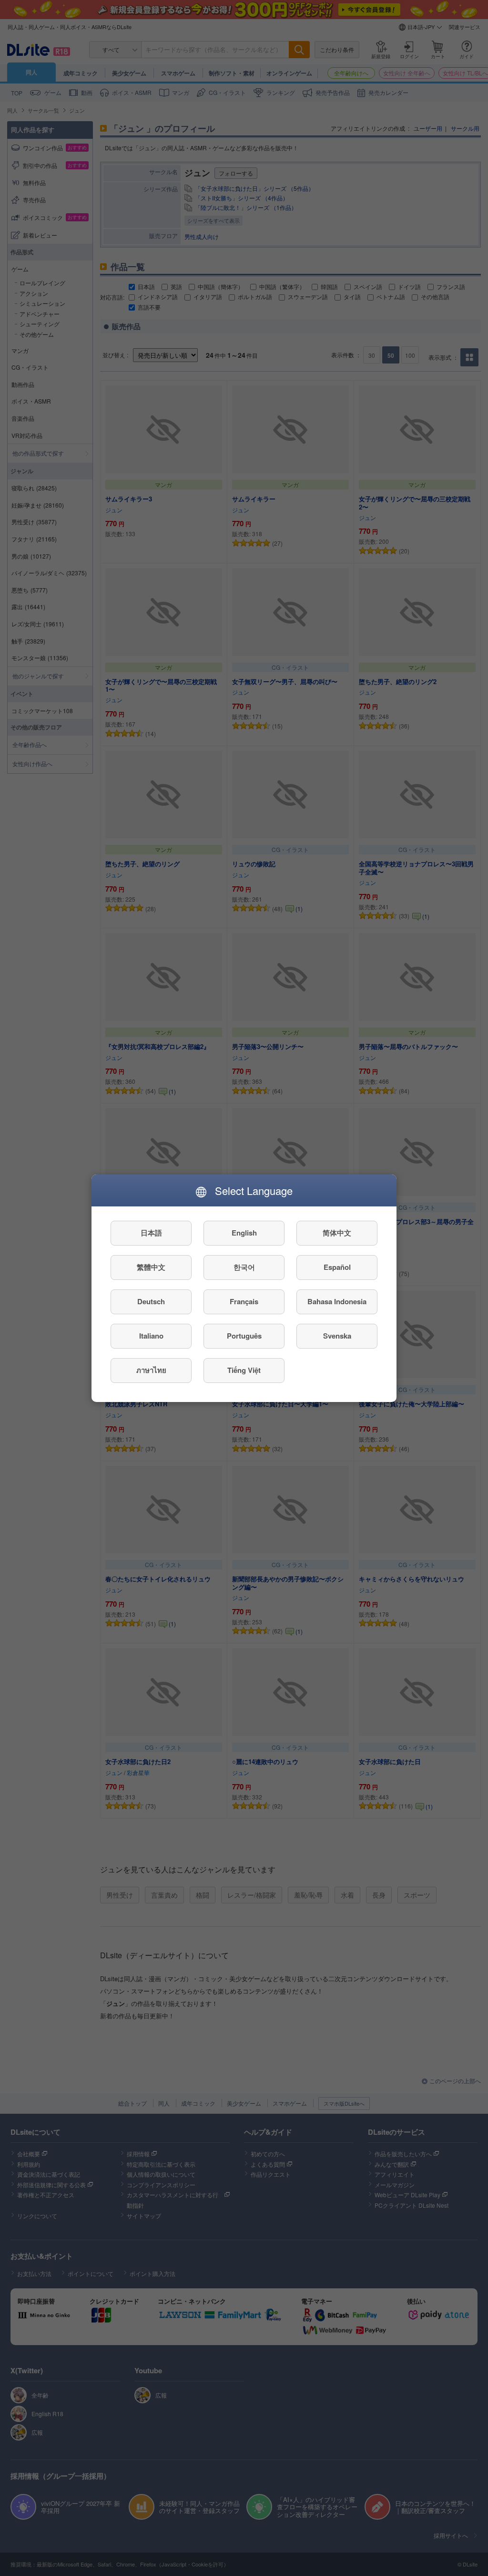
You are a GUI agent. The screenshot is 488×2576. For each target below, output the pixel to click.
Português (244, 1336)
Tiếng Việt (244, 1370)
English (244, 1233)
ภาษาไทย (151, 1370)
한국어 (244, 1267)
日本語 (151, 1233)
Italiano (151, 1336)
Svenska (337, 1336)
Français (244, 1301)
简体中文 (337, 1233)
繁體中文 (151, 1267)
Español (337, 1267)
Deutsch (151, 1301)
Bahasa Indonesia (337, 1301)
